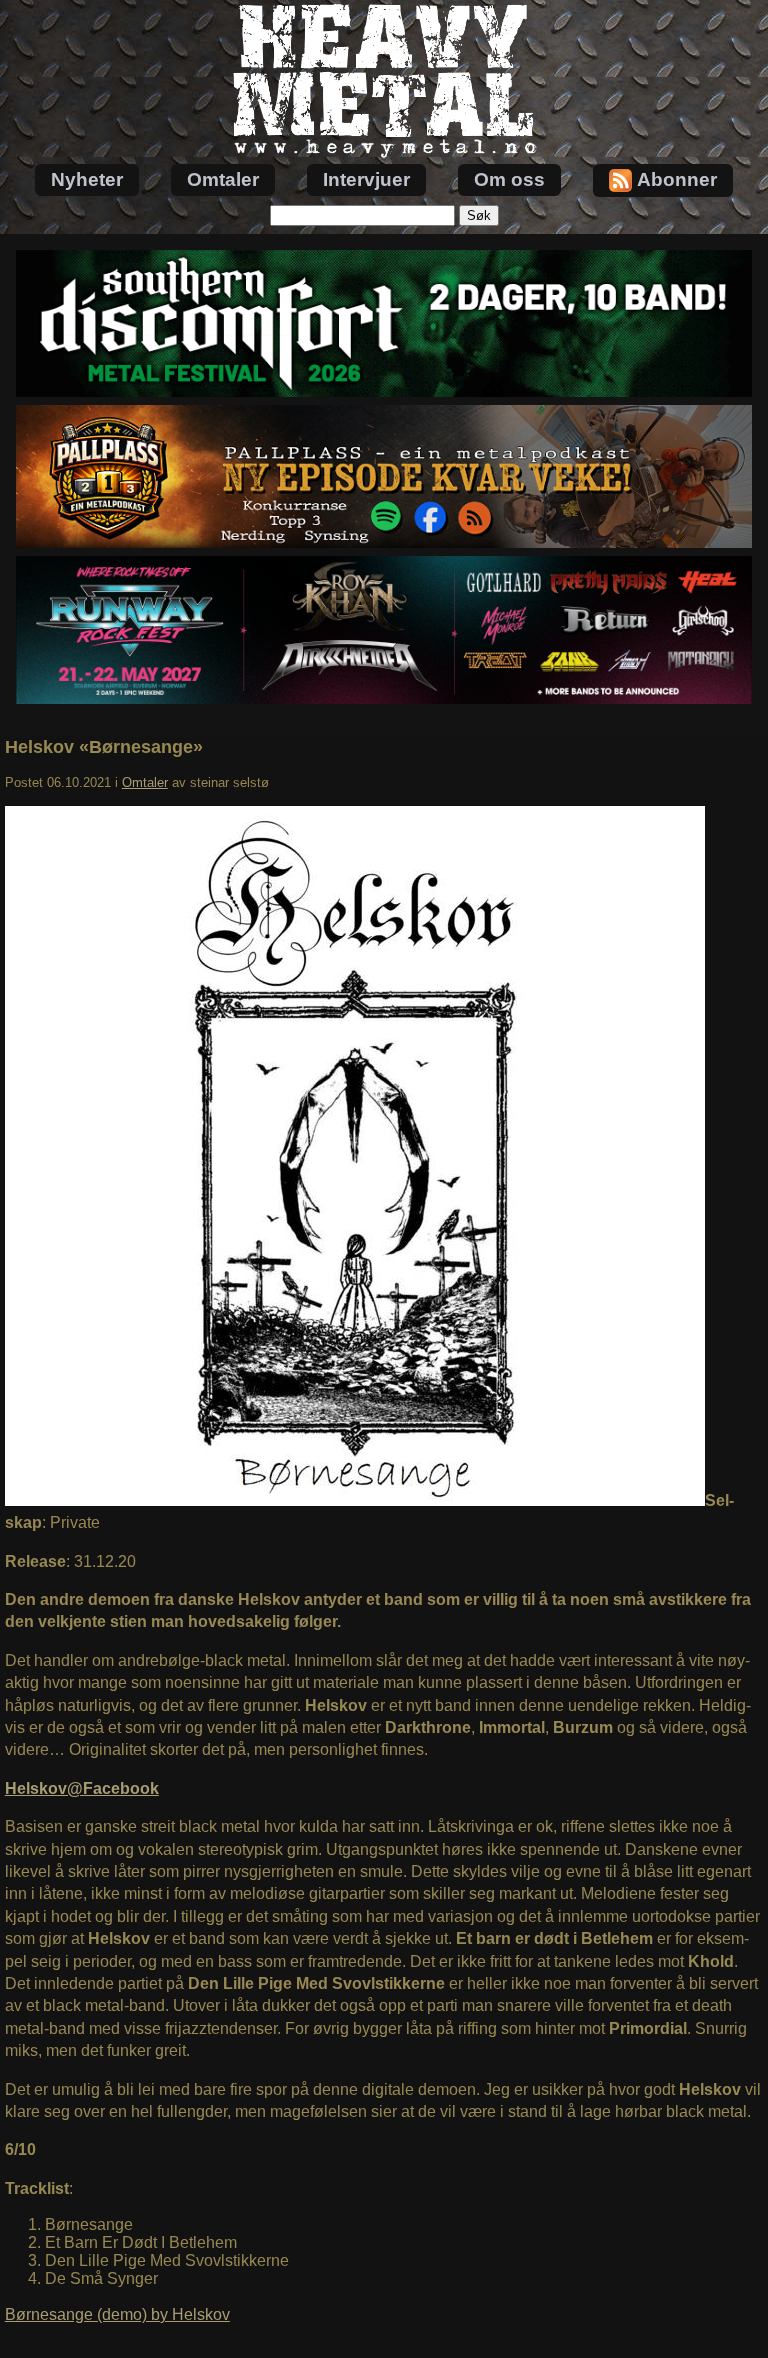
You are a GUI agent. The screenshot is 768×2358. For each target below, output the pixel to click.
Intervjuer (366, 179)
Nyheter (87, 179)
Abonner (677, 179)
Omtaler (223, 179)
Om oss (509, 179)
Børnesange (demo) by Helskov (117, 2314)
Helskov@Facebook (82, 1788)
